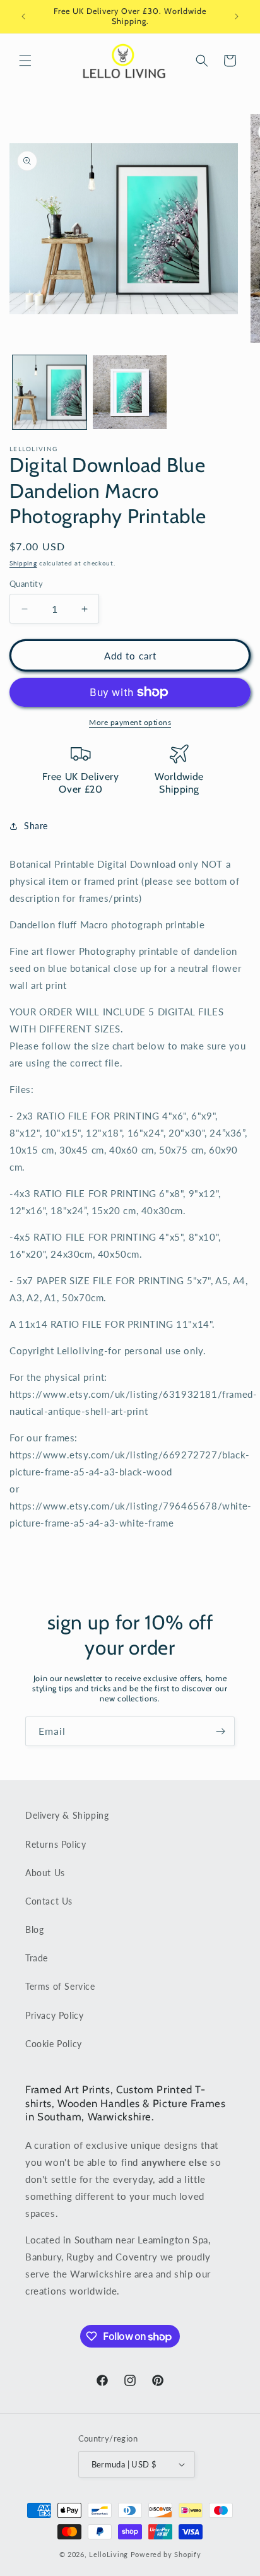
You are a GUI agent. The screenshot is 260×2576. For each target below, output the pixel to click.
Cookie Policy (54, 2044)
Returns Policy (56, 1844)
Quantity (26, 584)
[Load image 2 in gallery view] (130, 392)
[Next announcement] (237, 16)
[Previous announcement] (23, 16)
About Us (45, 1873)
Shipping (23, 563)
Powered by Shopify (166, 2554)
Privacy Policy (54, 2015)
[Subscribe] (220, 1731)
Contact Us (49, 1901)
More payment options (130, 722)
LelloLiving (109, 2554)
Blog (34, 1929)
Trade (37, 1958)
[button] (25, 61)
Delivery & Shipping (67, 1815)
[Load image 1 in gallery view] (50, 392)
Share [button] (36, 826)
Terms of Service (60, 1986)
